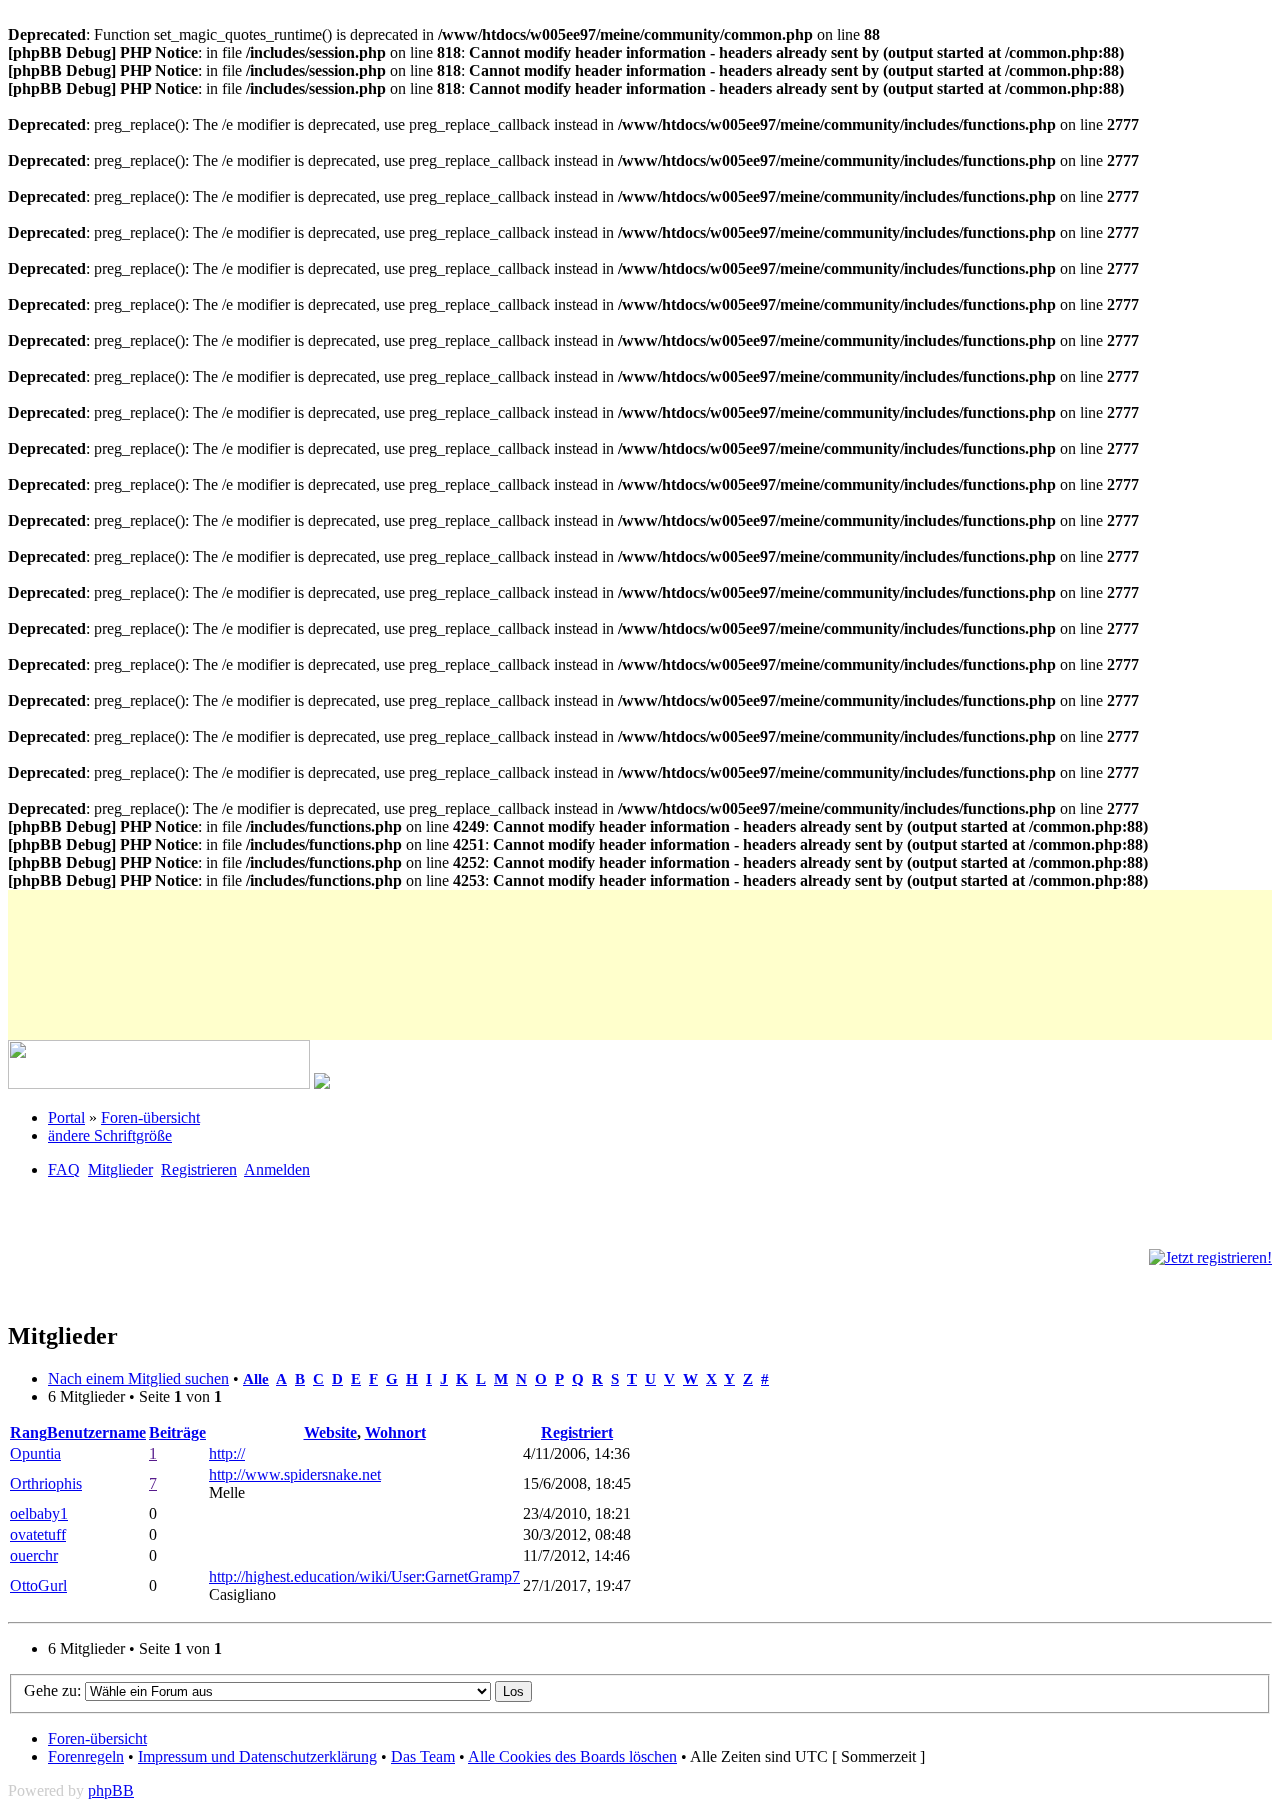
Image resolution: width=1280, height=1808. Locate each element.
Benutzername (96, 1432)
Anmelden (277, 1169)
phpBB (111, 1790)
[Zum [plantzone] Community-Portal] (159, 1083)
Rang (28, 1432)
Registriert (577, 1432)
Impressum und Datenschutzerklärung (257, 1756)
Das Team (423, 1756)
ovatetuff (38, 1534)
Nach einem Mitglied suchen (138, 1378)
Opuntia (35, 1453)
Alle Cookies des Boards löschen (572, 1756)
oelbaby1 (39, 1513)
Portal (66, 1117)
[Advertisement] (372, 935)
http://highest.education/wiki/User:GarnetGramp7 (364, 1576)
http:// (227, 1453)
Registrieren (199, 1169)
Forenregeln (86, 1756)
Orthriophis (46, 1483)
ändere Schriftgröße (110, 1135)
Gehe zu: (54, 1690)
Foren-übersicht (150, 1117)
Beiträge (177, 1432)
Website (330, 1432)
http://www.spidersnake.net (295, 1474)
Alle (256, 1378)
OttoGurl (38, 1585)
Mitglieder (120, 1169)
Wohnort (395, 1432)
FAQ (64, 1169)
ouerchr (34, 1555)
